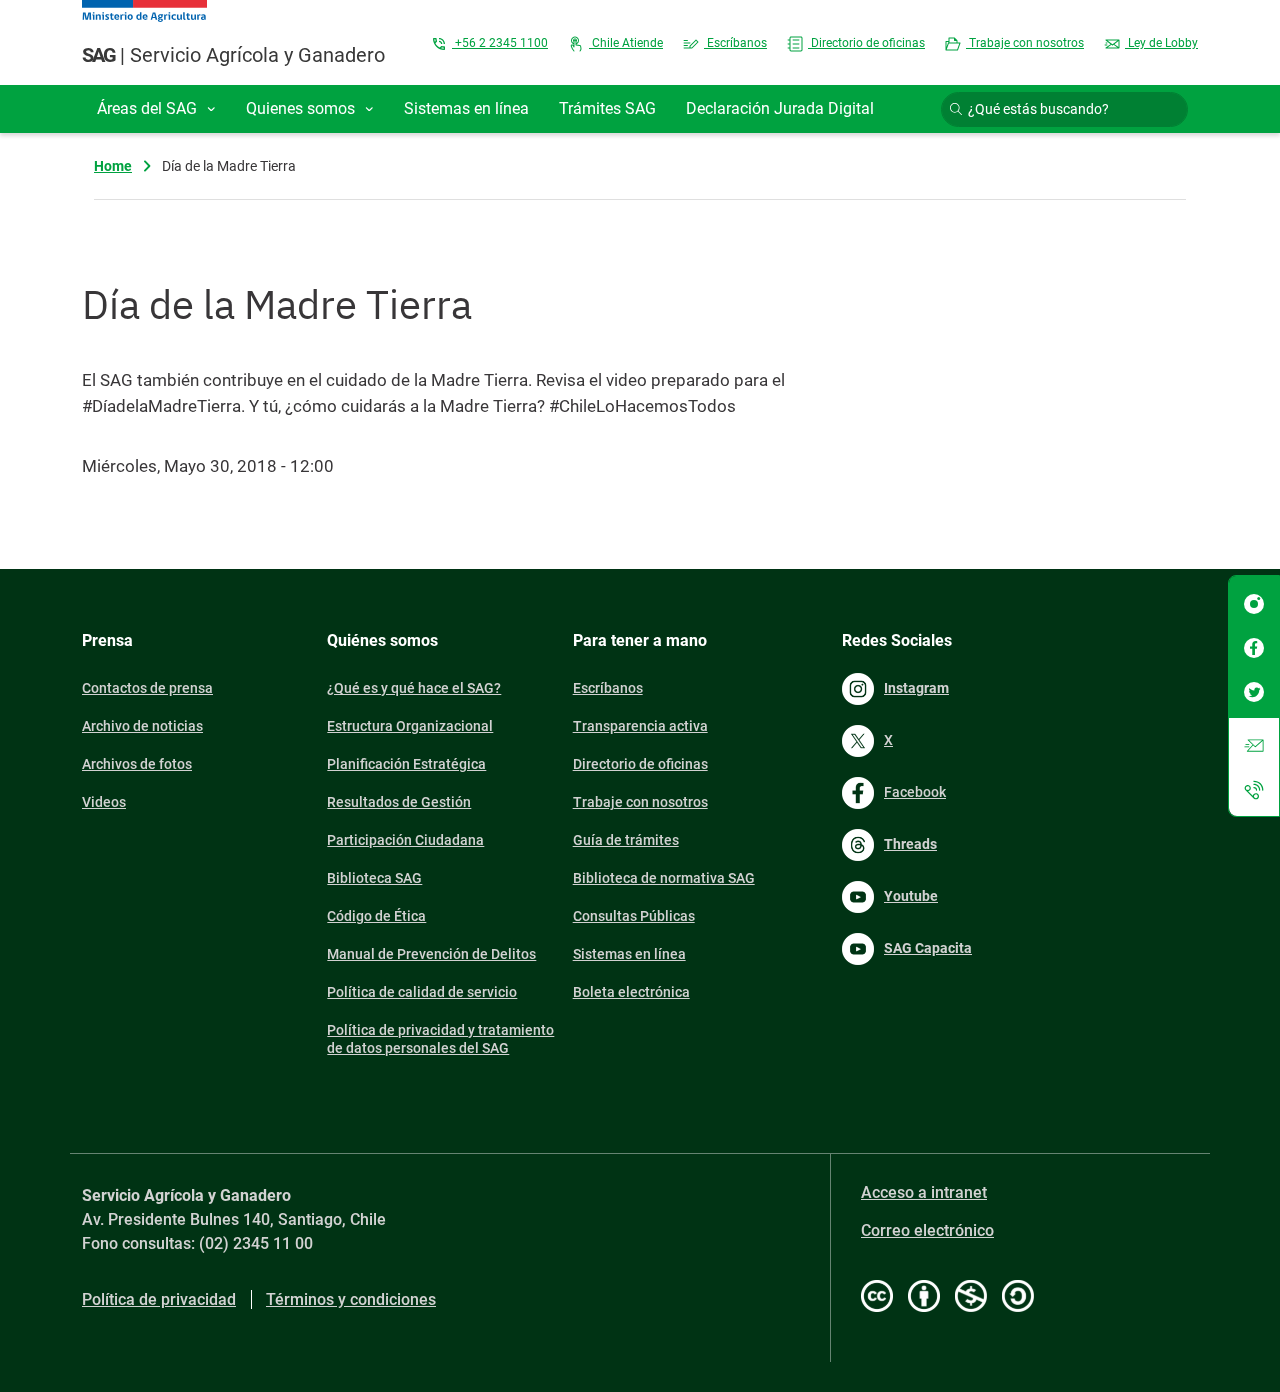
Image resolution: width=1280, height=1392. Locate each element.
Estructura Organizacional (410, 726)
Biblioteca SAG (374, 878)
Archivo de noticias (142, 726)
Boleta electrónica (631, 992)
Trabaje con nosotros (1025, 43)
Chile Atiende (626, 43)
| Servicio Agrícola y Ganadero (233, 55)
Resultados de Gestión (399, 802)
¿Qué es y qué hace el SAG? (414, 688)
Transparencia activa (640, 726)
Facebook (915, 792)
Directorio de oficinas (866, 43)
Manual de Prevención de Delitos (431, 954)
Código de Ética (376, 916)
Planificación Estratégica (406, 764)
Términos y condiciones (351, 1299)
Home (113, 166)
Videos (104, 802)
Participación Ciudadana (405, 840)
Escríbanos (735, 43)
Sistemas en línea (629, 954)
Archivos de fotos (137, 764)
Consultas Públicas (634, 916)
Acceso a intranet (924, 1192)
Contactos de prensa (147, 688)
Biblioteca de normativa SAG (664, 878)
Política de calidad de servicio (422, 992)
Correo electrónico (927, 1230)
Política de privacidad (159, 1299)
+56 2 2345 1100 (500, 43)
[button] (156, 109)
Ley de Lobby (1161, 43)
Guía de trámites (626, 840)
